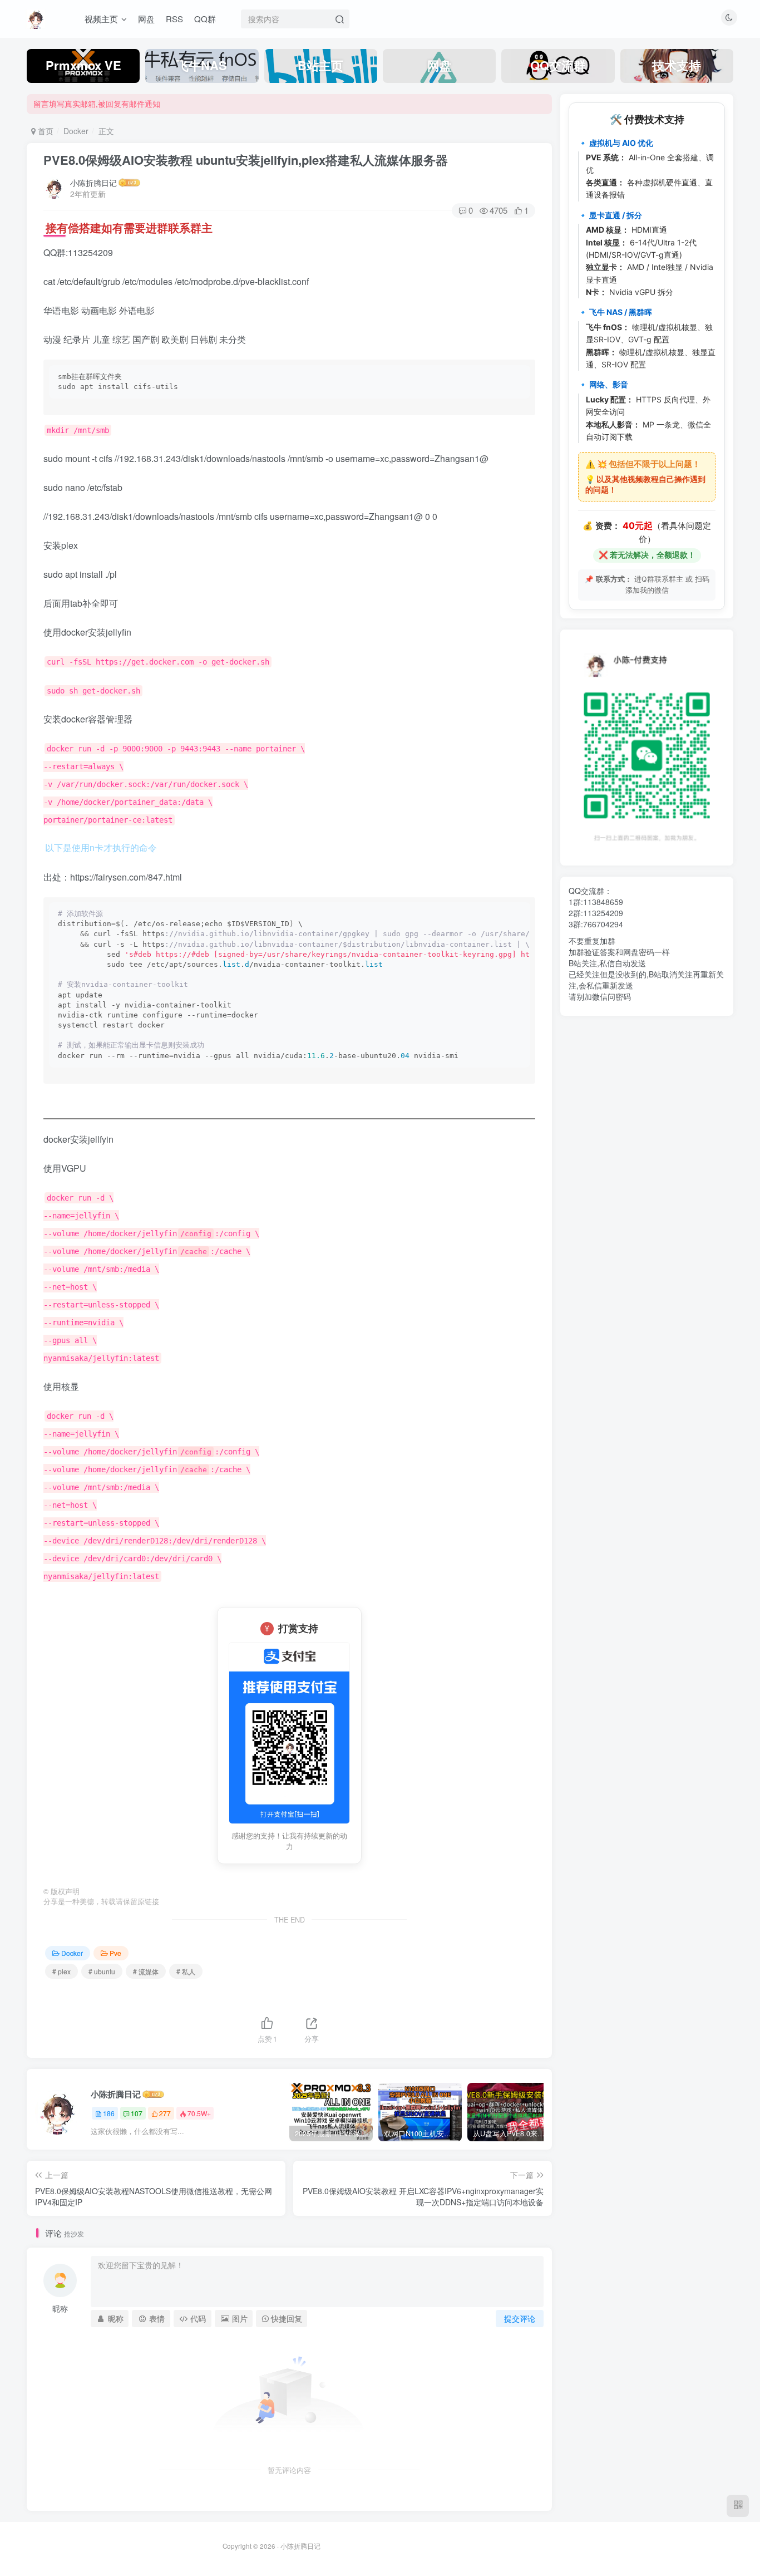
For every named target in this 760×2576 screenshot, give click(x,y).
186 (109, 2113)
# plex (61, 1971)
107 (137, 2113)
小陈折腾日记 (93, 183)
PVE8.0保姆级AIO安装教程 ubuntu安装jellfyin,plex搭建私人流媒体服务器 (246, 160)
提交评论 (520, 2318)
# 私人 (186, 1971)
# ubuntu (102, 1971)
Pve (115, 1953)
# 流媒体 (146, 1971)
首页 (45, 131)
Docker (76, 131)
